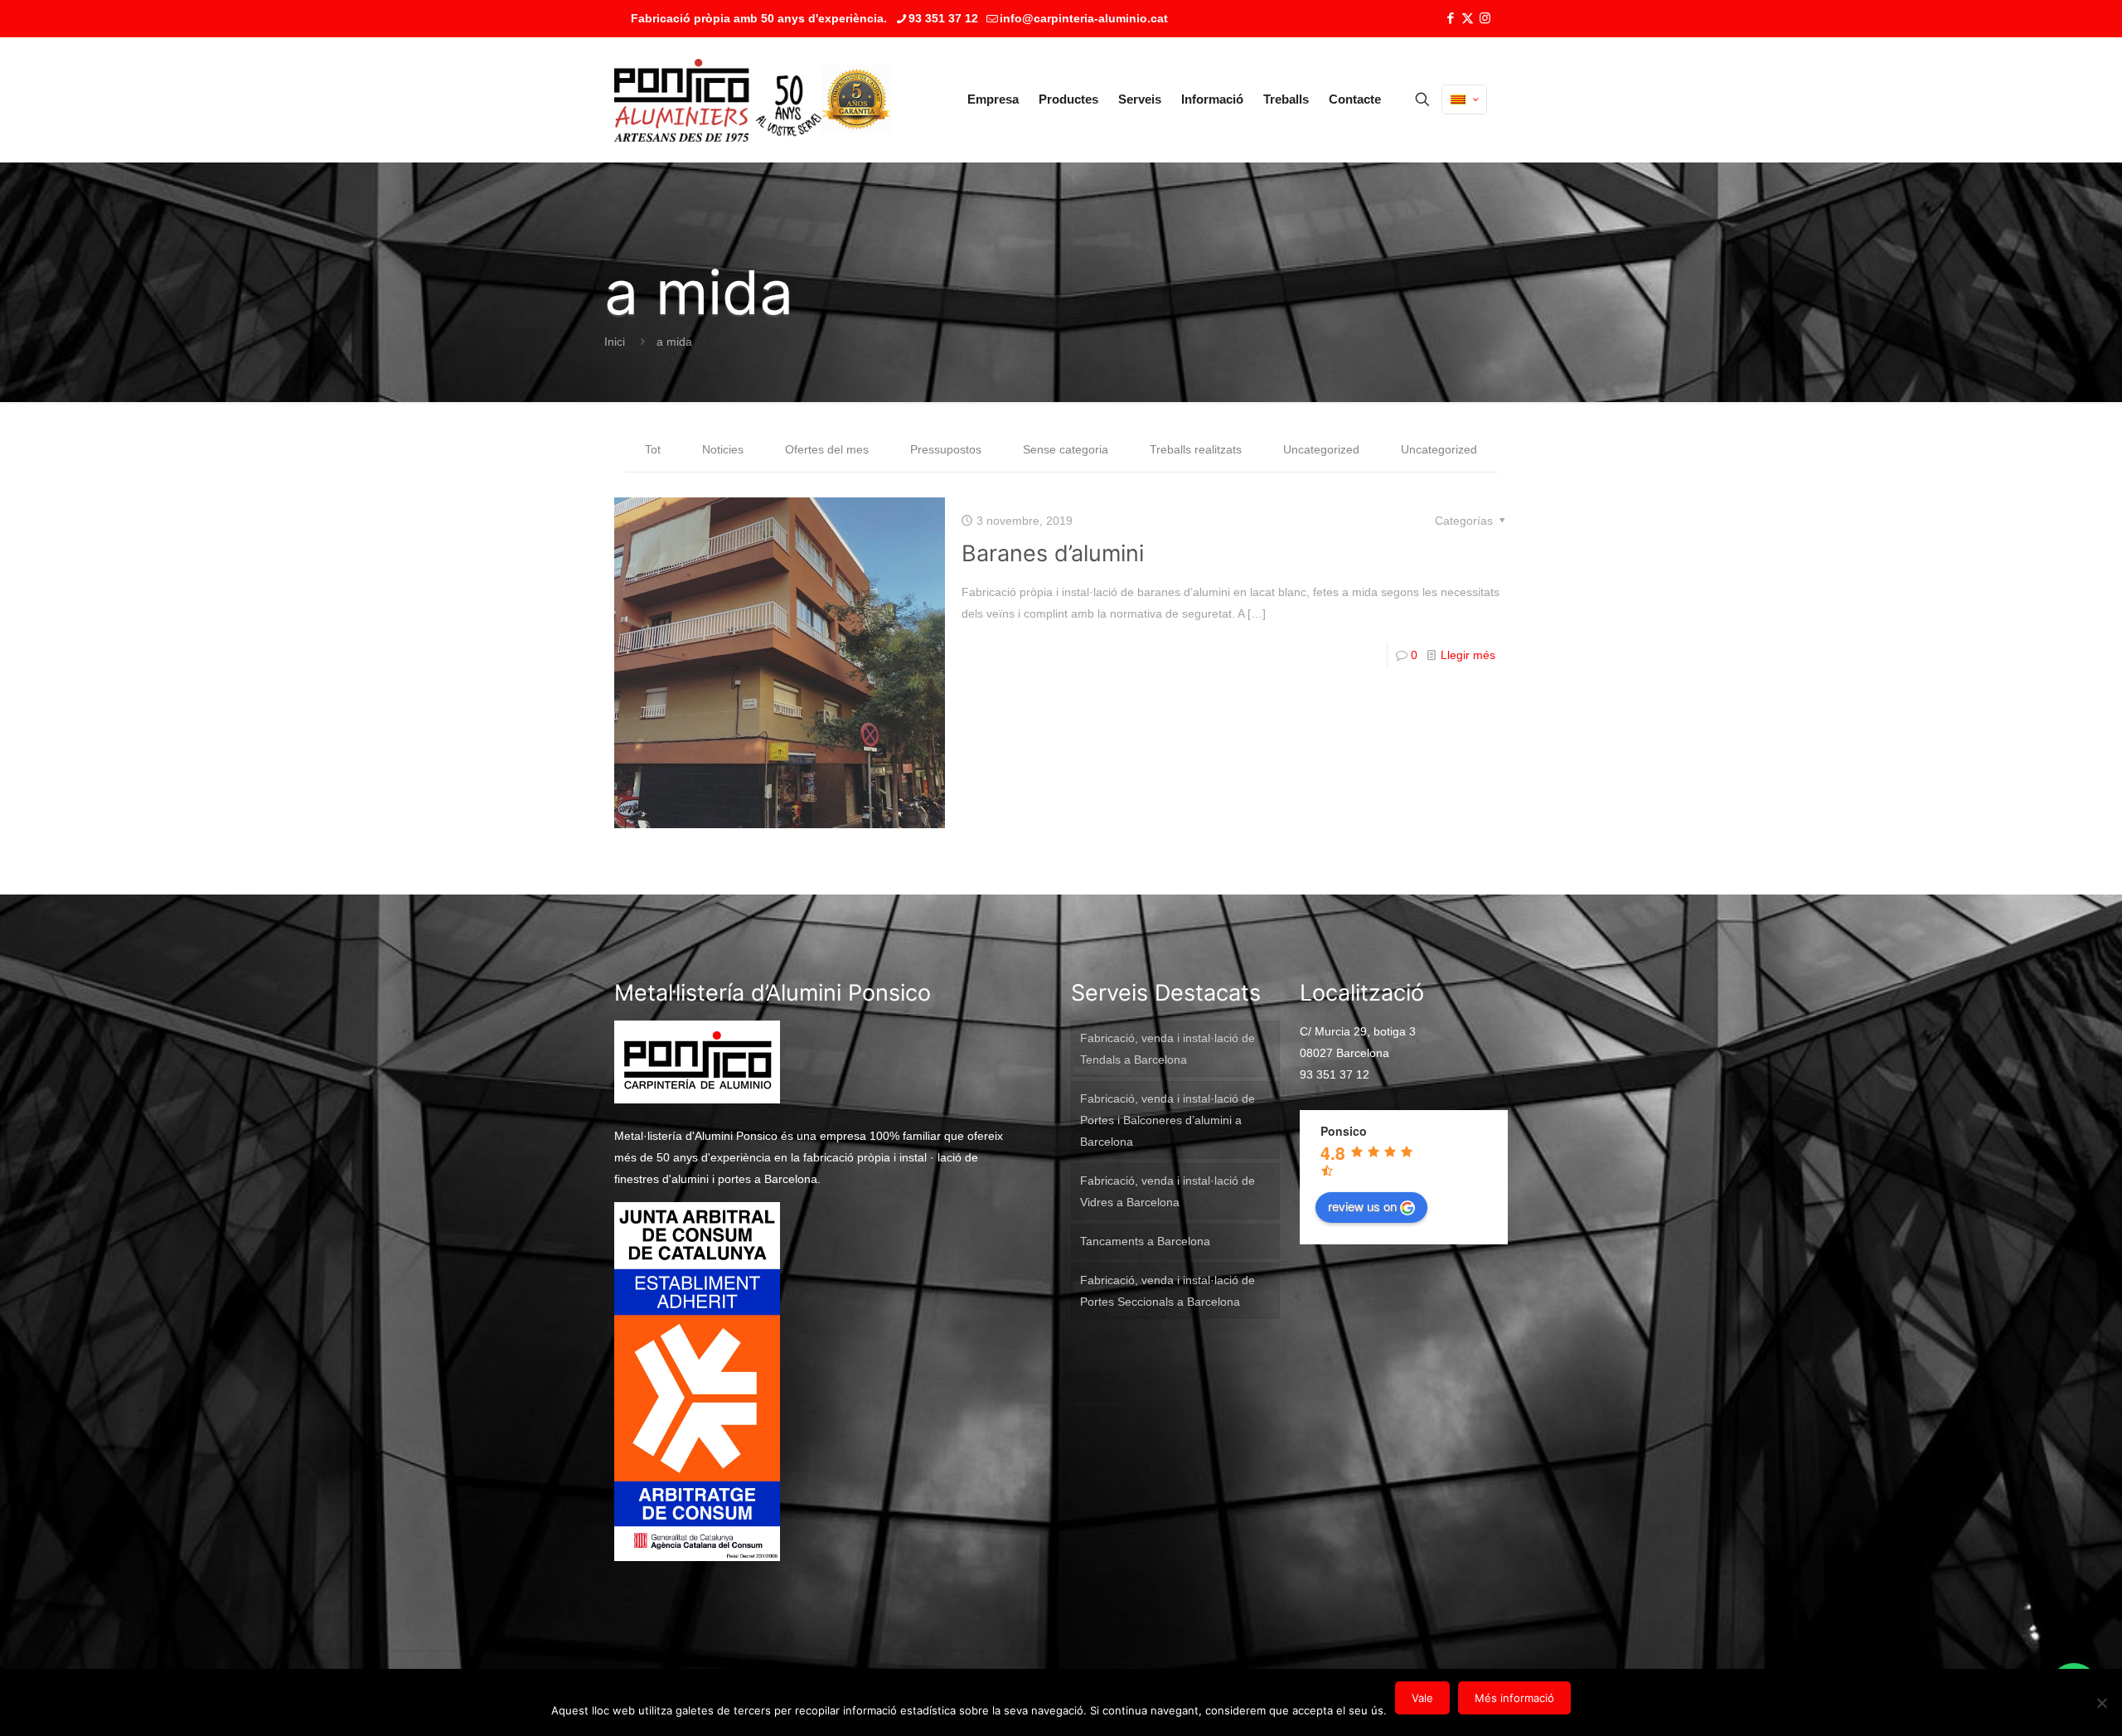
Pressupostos (946, 449)
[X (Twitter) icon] (1468, 18)
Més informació (1514, 1698)
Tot (653, 449)
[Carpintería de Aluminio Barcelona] (718, 99)
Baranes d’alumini (1053, 553)
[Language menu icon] (1464, 99)
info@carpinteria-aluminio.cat (1084, 18)
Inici (615, 342)
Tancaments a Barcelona (1145, 1241)
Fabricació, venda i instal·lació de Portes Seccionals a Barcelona (1168, 1291)
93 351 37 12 (943, 18)
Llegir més (1468, 655)
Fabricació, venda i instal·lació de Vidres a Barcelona (1168, 1191)
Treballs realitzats (1196, 449)
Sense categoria (1066, 449)
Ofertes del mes (827, 449)
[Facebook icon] (1450, 18)
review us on (1362, 1206)
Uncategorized (1321, 449)
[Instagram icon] (1485, 18)
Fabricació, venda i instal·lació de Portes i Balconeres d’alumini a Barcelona (1168, 1120)
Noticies (723, 449)
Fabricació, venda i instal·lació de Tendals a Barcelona (1168, 1049)
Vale (1422, 1698)
